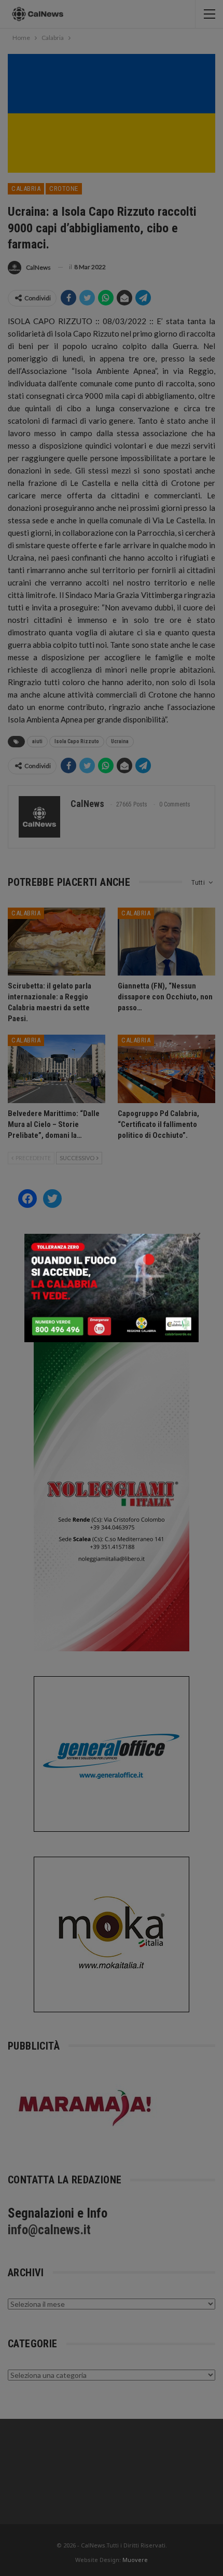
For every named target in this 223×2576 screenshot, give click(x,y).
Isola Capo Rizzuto (77, 741)
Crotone (64, 189)
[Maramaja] (86, 2107)
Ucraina (120, 741)
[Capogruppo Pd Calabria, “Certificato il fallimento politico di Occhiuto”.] (166, 1069)
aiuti (37, 741)
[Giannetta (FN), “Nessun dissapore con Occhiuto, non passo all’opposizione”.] (166, 942)
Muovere (135, 2560)
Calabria (26, 189)
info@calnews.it (49, 2230)
